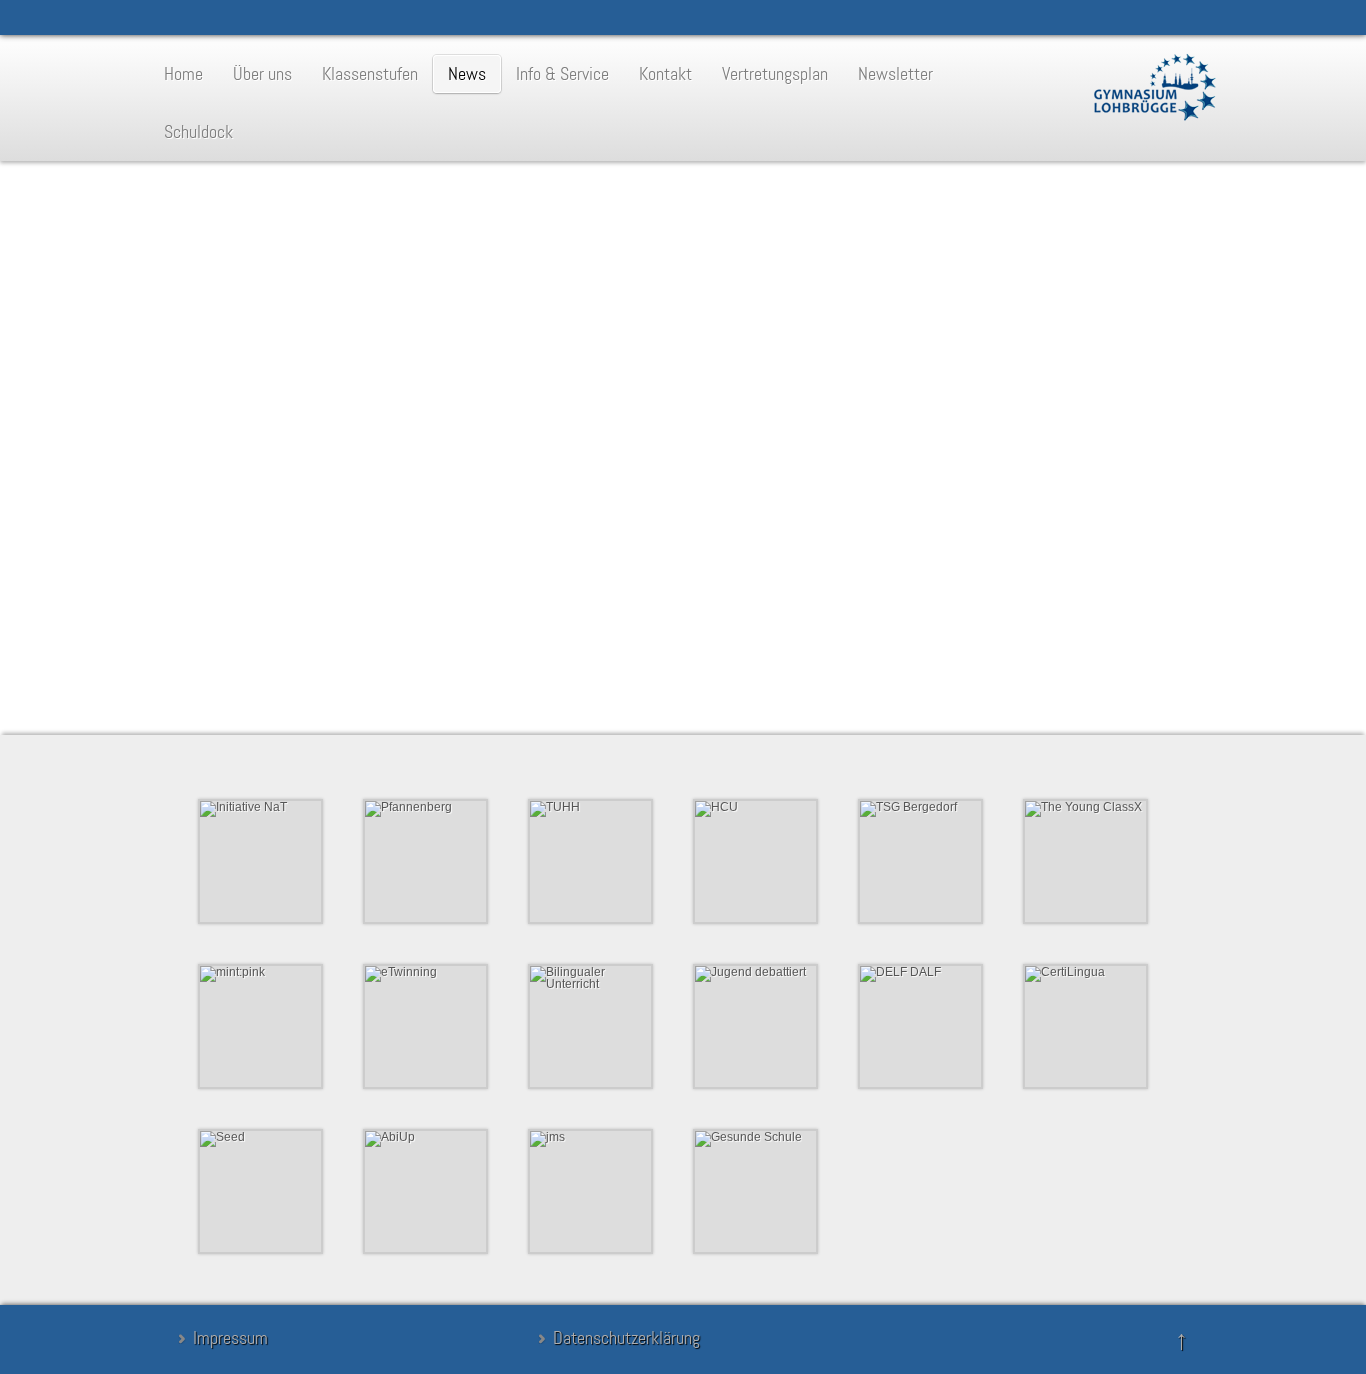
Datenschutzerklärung (626, 1338)
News (467, 74)
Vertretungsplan (775, 74)
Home (183, 74)
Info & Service (562, 74)
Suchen (508, 661)
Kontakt (665, 74)
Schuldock (198, 132)
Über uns (262, 74)
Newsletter (895, 74)
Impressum (230, 1338)
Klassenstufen (370, 74)
